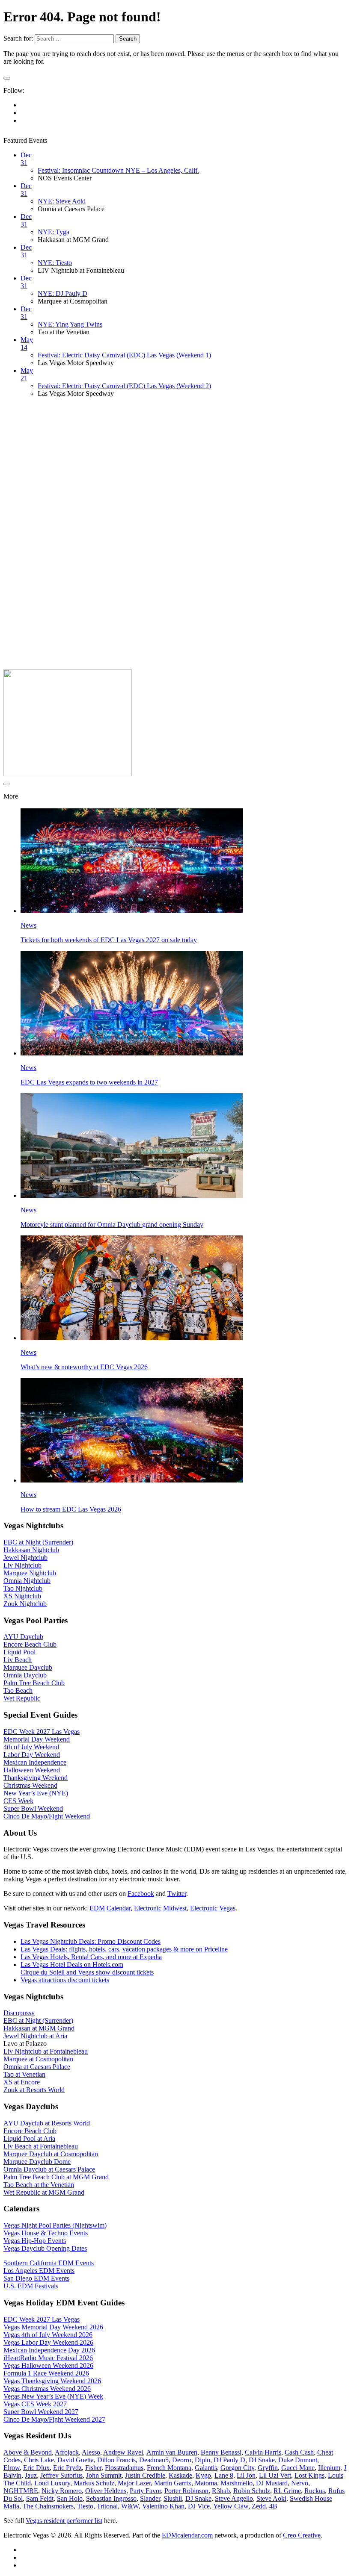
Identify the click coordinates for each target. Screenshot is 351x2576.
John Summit (104, 2475)
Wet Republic (22, 1698)
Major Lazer (134, 2483)
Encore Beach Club (30, 1644)
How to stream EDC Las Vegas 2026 (71, 1509)
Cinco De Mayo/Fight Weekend (47, 1816)
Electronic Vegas (213, 1908)
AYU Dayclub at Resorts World (47, 2123)
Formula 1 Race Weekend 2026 (46, 2373)
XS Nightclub (22, 1596)
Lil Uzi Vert (275, 2475)
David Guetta (76, 2460)
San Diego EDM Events (36, 2278)
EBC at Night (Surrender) (38, 1542)
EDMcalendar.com (187, 2535)
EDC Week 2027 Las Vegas (42, 1732)
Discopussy (19, 2013)
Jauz (31, 2475)
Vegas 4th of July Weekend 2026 (48, 2335)
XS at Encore (22, 2082)
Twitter (177, 1894)
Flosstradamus (124, 2468)
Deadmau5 (154, 2460)
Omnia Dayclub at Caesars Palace (49, 2169)
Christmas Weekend (30, 1785)
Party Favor (145, 2491)
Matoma (206, 2483)
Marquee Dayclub (28, 1667)
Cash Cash (299, 2452)
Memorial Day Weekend (37, 1739)
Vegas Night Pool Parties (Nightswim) (55, 2225)
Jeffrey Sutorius (61, 2475)
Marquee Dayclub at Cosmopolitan (51, 2154)
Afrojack (67, 2452)
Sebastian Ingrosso (111, 2498)
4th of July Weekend (31, 1747)
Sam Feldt (40, 2498)
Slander (150, 2498)
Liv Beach (18, 1660)
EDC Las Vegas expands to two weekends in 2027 (89, 1082)
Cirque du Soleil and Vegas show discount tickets (87, 1972)
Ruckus (315, 2491)
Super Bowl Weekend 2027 (41, 2412)
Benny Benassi (221, 2452)
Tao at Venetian (24, 2074)
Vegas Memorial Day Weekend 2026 (53, 2327)
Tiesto (85, 2506)
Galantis (206, 2468)
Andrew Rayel (123, 2452)
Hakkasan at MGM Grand (39, 2028)
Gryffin (268, 2468)
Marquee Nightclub (30, 1573)
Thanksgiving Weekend (36, 1778)
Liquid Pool (19, 1652)
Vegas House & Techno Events (46, 2233)
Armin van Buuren (172, 2452)
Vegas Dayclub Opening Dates (45, 2248)
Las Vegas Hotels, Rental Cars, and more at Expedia (91, 1957)
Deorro (182, 2460)
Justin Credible (145, 2475)
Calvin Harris (263, 2452)
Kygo (203, 2475)
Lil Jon (246, 2475)
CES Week (18, 1801)
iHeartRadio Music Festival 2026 (48, 2358)
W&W (130, 2506)
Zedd (259, 2506)
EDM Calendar (110, 1908)
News (28, 925)
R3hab (221, 2491)
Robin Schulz (252, 2491)
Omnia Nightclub (27, 1581)
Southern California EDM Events (49, 2263)
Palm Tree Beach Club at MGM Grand (56, 2177)
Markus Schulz (94, 2483)
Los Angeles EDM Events (39, 2271)
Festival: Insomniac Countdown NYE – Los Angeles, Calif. (118, 170)
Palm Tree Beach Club (34, 1683)
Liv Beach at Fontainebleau (41, 2146)
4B (273, 2506)
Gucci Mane (298, 2468)
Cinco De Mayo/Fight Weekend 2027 (54, 2419)
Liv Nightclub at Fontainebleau (46, 2051)
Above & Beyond (28, 2452)
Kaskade (180, 2475)
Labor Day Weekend (32, 1755)
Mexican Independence (35, 1762)
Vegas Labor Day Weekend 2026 (48, 2342)
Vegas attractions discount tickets (65, 1980)
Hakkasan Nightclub (31, 1550)
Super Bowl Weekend (33, 1808)
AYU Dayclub (23, 1637)
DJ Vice (199, 2506)
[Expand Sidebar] (7, 78)
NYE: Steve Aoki (62, 201)
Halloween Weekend (32, 1770)
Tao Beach (18, 1690)
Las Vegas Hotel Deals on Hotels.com (72, 1964)
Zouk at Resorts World (34, 2090)
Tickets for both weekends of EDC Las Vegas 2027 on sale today (109, 940)
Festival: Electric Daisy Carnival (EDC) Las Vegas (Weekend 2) (124, 386)
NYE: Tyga (54, 232)
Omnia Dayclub (25, 1675)
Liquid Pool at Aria (29, 2138)
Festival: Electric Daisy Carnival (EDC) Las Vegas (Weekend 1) (124, 355)
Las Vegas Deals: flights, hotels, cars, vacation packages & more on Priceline (124, 1949)
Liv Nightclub (22, 1565)
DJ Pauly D (229, 2460)
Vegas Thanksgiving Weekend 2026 (52, 2381)
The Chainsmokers (48, 2506)
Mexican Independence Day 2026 (49, 2350)
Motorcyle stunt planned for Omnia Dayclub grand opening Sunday (112, 1225)
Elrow (12, 2468)
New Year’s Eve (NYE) (36, 1793)
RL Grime (287, 2491)
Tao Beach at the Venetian (39, 2185)
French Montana (169, 2468)
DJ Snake (262, 2460)
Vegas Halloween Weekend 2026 (48, 2365)
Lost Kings (309, 2475)
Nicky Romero (62, 2491)
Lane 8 (224, 2475)
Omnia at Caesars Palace (37, 2067)
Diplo (202, 2460)
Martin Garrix (173, 2483)
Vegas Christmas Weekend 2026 (47, 2389)
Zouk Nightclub (25, 1604)
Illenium (329, 2468)
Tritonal (107, 2506)
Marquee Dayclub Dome (37, 2162)
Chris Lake (39, 2460)
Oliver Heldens (106, 2491)
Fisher (93, 2468)
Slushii (173, 2498)
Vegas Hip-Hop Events (35, 2241)
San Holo (70, 2498)
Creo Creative (302, 2535)
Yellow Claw (231, 2506)
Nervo (300, 2483)
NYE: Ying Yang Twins (70, 324)
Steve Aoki (271, 2498)
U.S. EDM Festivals (31, 2286)
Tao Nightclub (23, 1588)
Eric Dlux (36, 2468)
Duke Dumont (298, 2460)
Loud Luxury (52, 2483)
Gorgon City (237, 2468)
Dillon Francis (116, 2460)
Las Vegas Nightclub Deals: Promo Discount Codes (91, 1941)
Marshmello (236, 2483)
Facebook (141, 1894)
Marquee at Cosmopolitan (38, 2059)
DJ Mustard (272, 2483)
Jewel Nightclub (25, 1558)
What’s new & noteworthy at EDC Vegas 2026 (84, 1367)
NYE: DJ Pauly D (62, 293)
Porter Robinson (186, 2491)
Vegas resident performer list (64, 2521)
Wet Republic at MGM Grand (44, 2192)
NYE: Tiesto (55, 263)
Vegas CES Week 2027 (35, 2404)
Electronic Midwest (160, 1908)
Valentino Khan (163, 2506)
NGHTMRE (21, 2491)
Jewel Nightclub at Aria (35, 2036)
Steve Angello (234, 2498)
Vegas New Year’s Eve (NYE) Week (53, 2396)
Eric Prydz (67, 2468)
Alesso (91, 2452)
